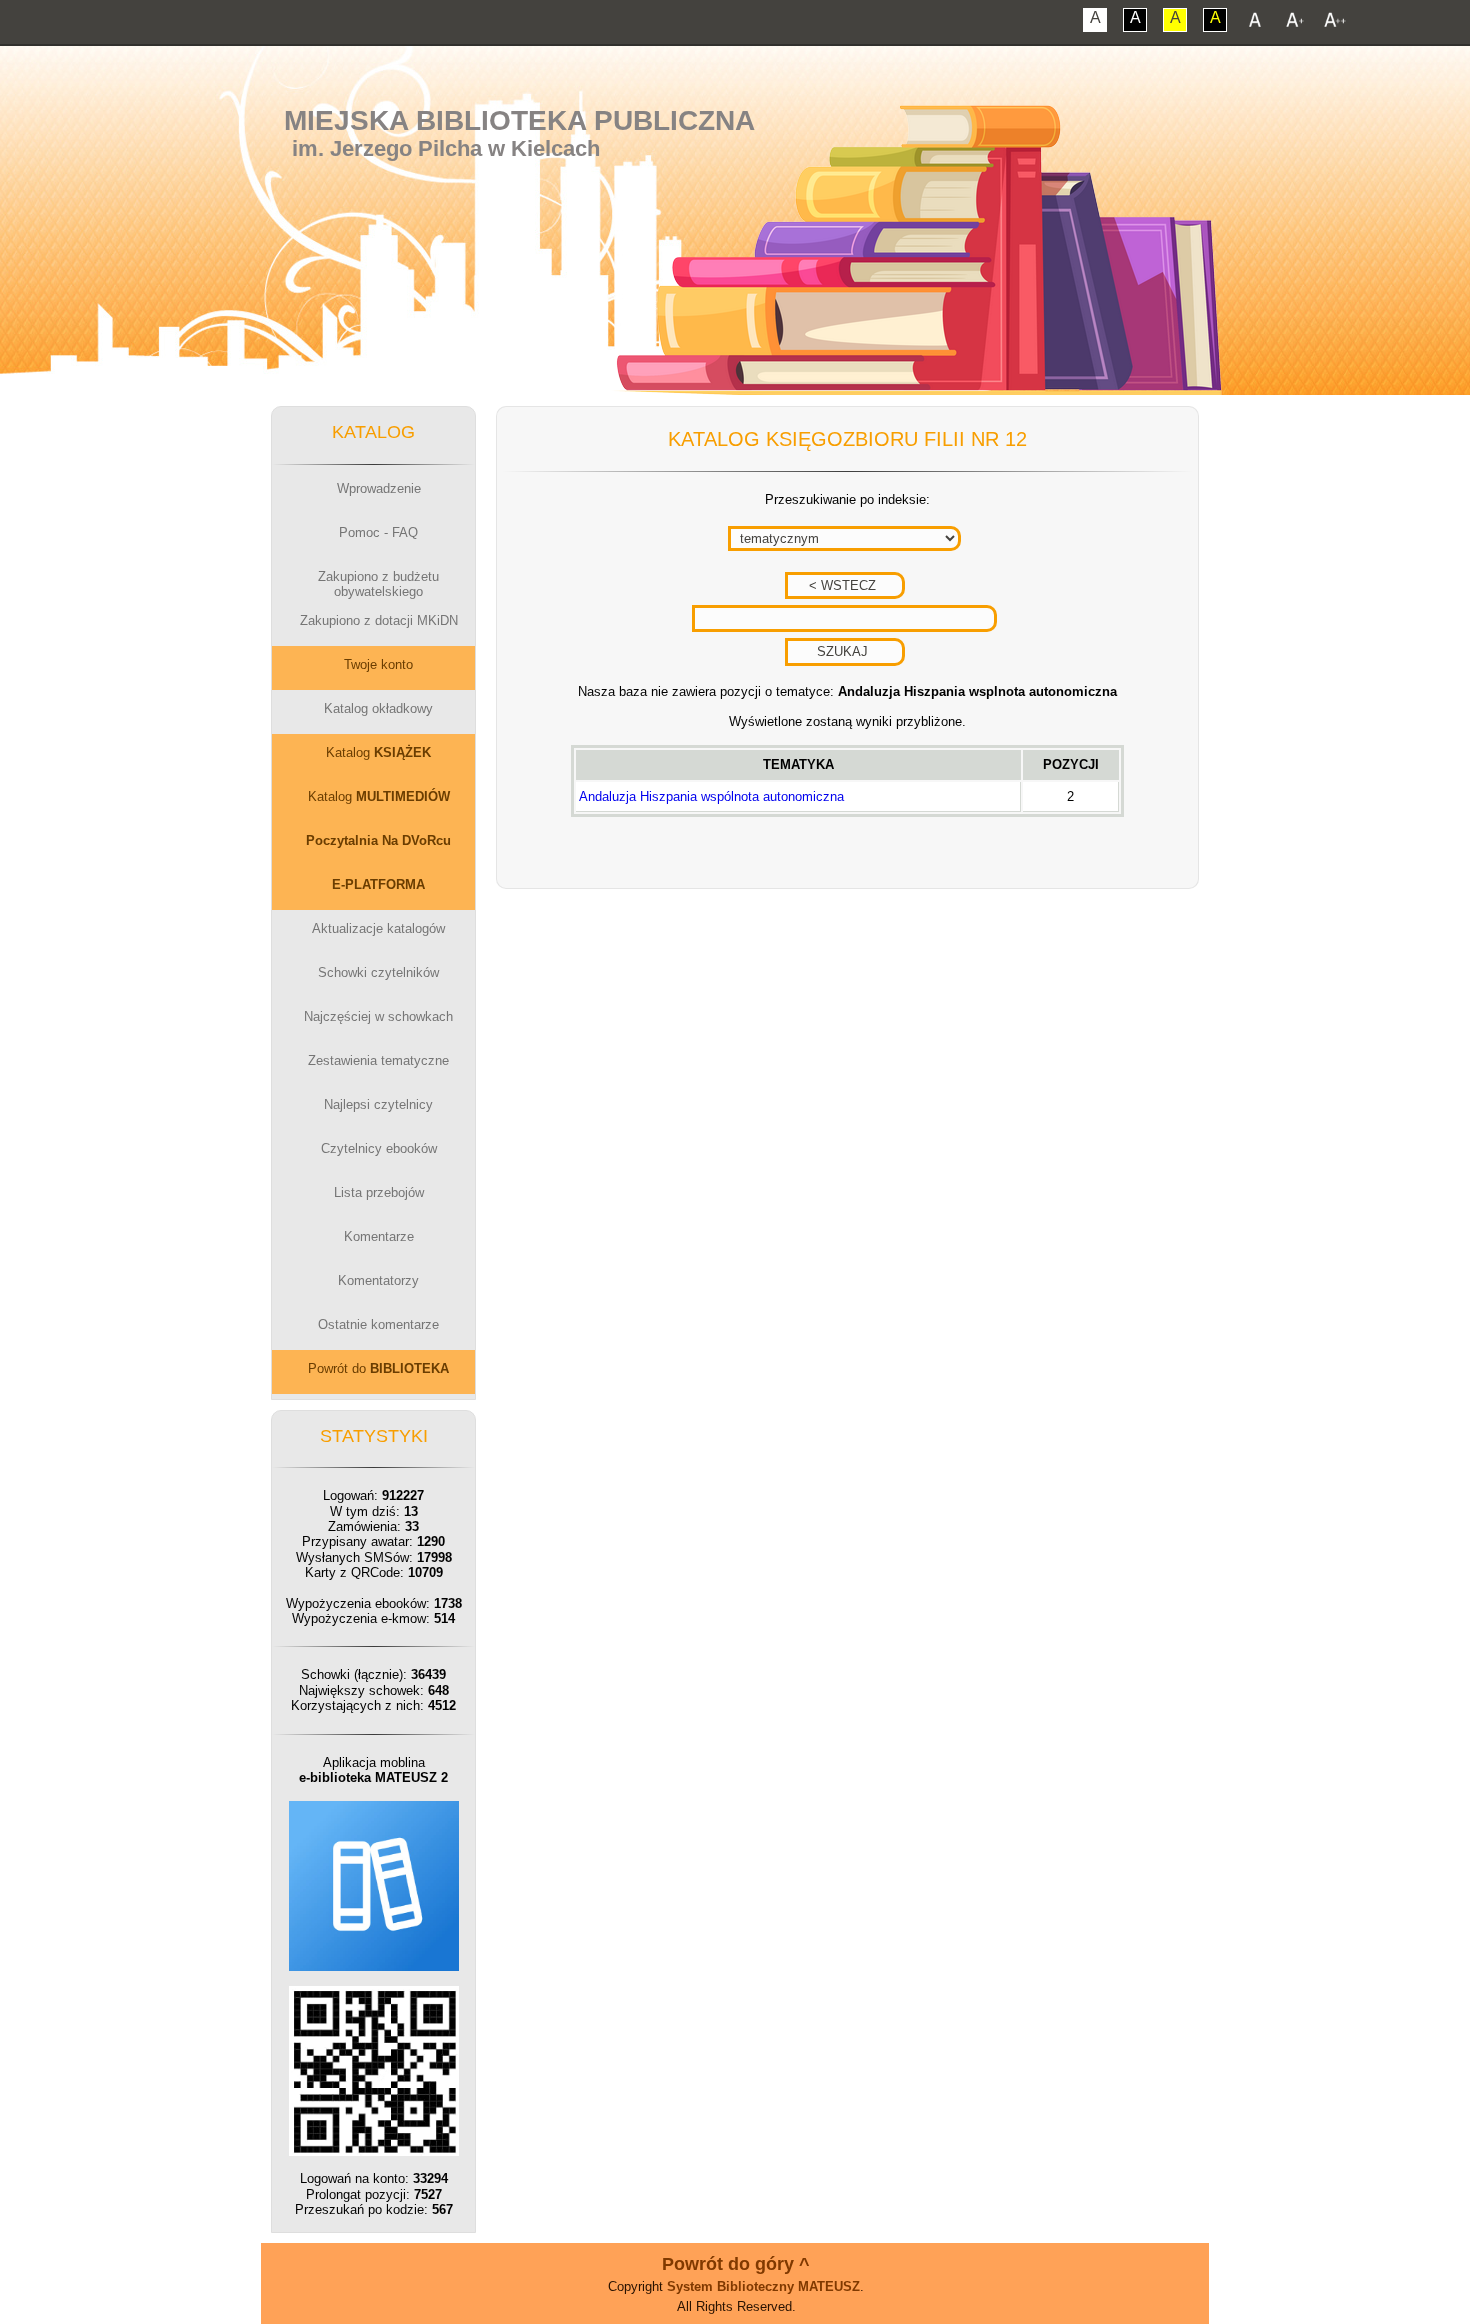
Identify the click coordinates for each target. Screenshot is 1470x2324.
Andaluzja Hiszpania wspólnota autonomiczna (711, 796)
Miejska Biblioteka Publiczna (519, 120)
